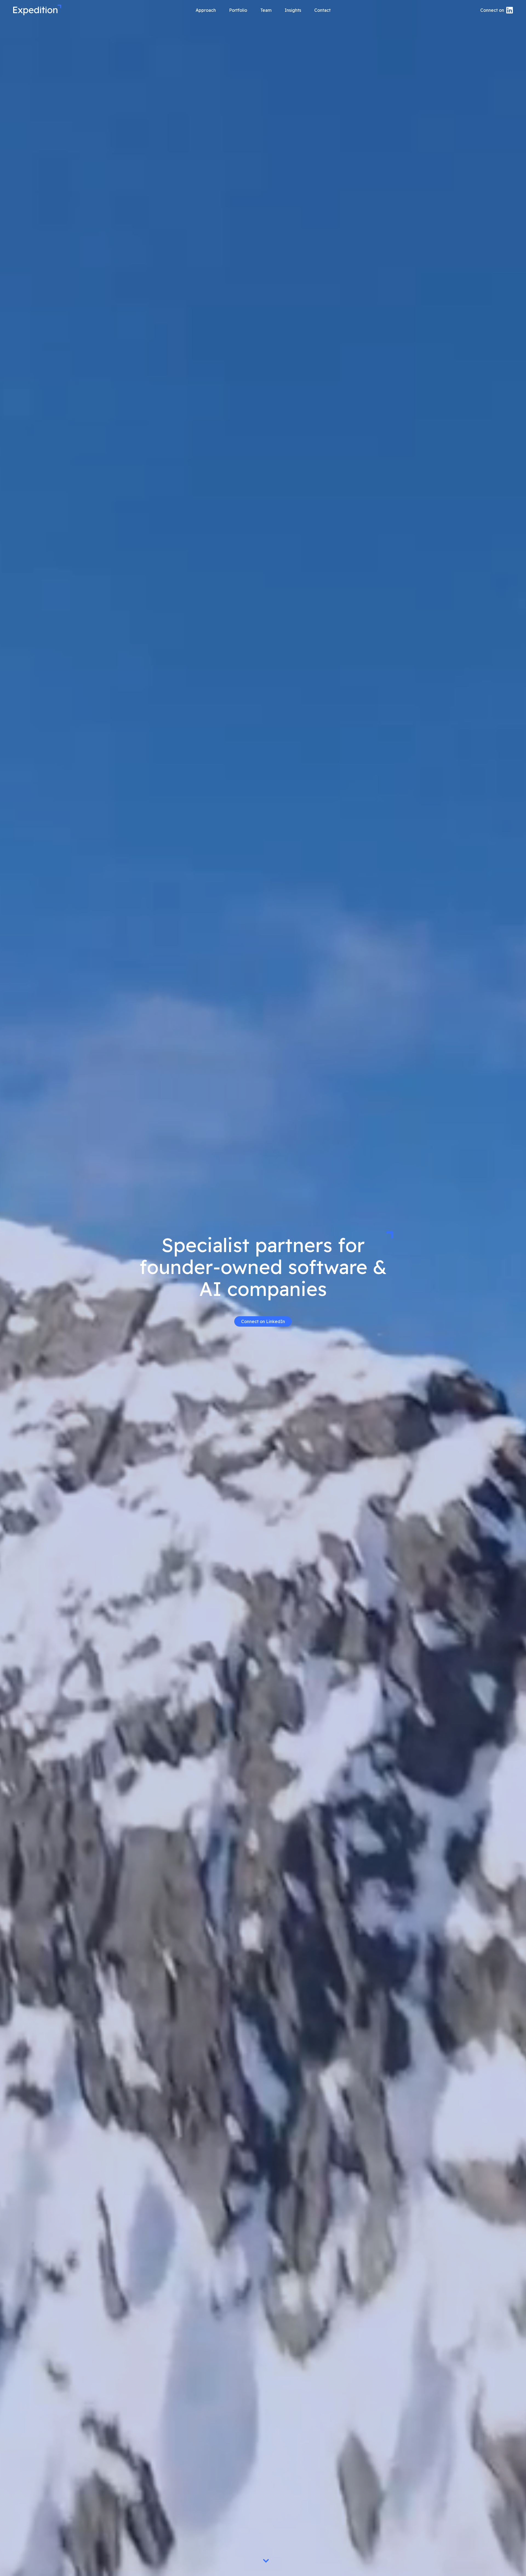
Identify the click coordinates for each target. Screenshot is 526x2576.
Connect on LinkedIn (263, 1321)
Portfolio (238, 10)
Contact (322, 10)
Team (266, 10)
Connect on (492, 10)
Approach (206, 10)
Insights (293, 10)
